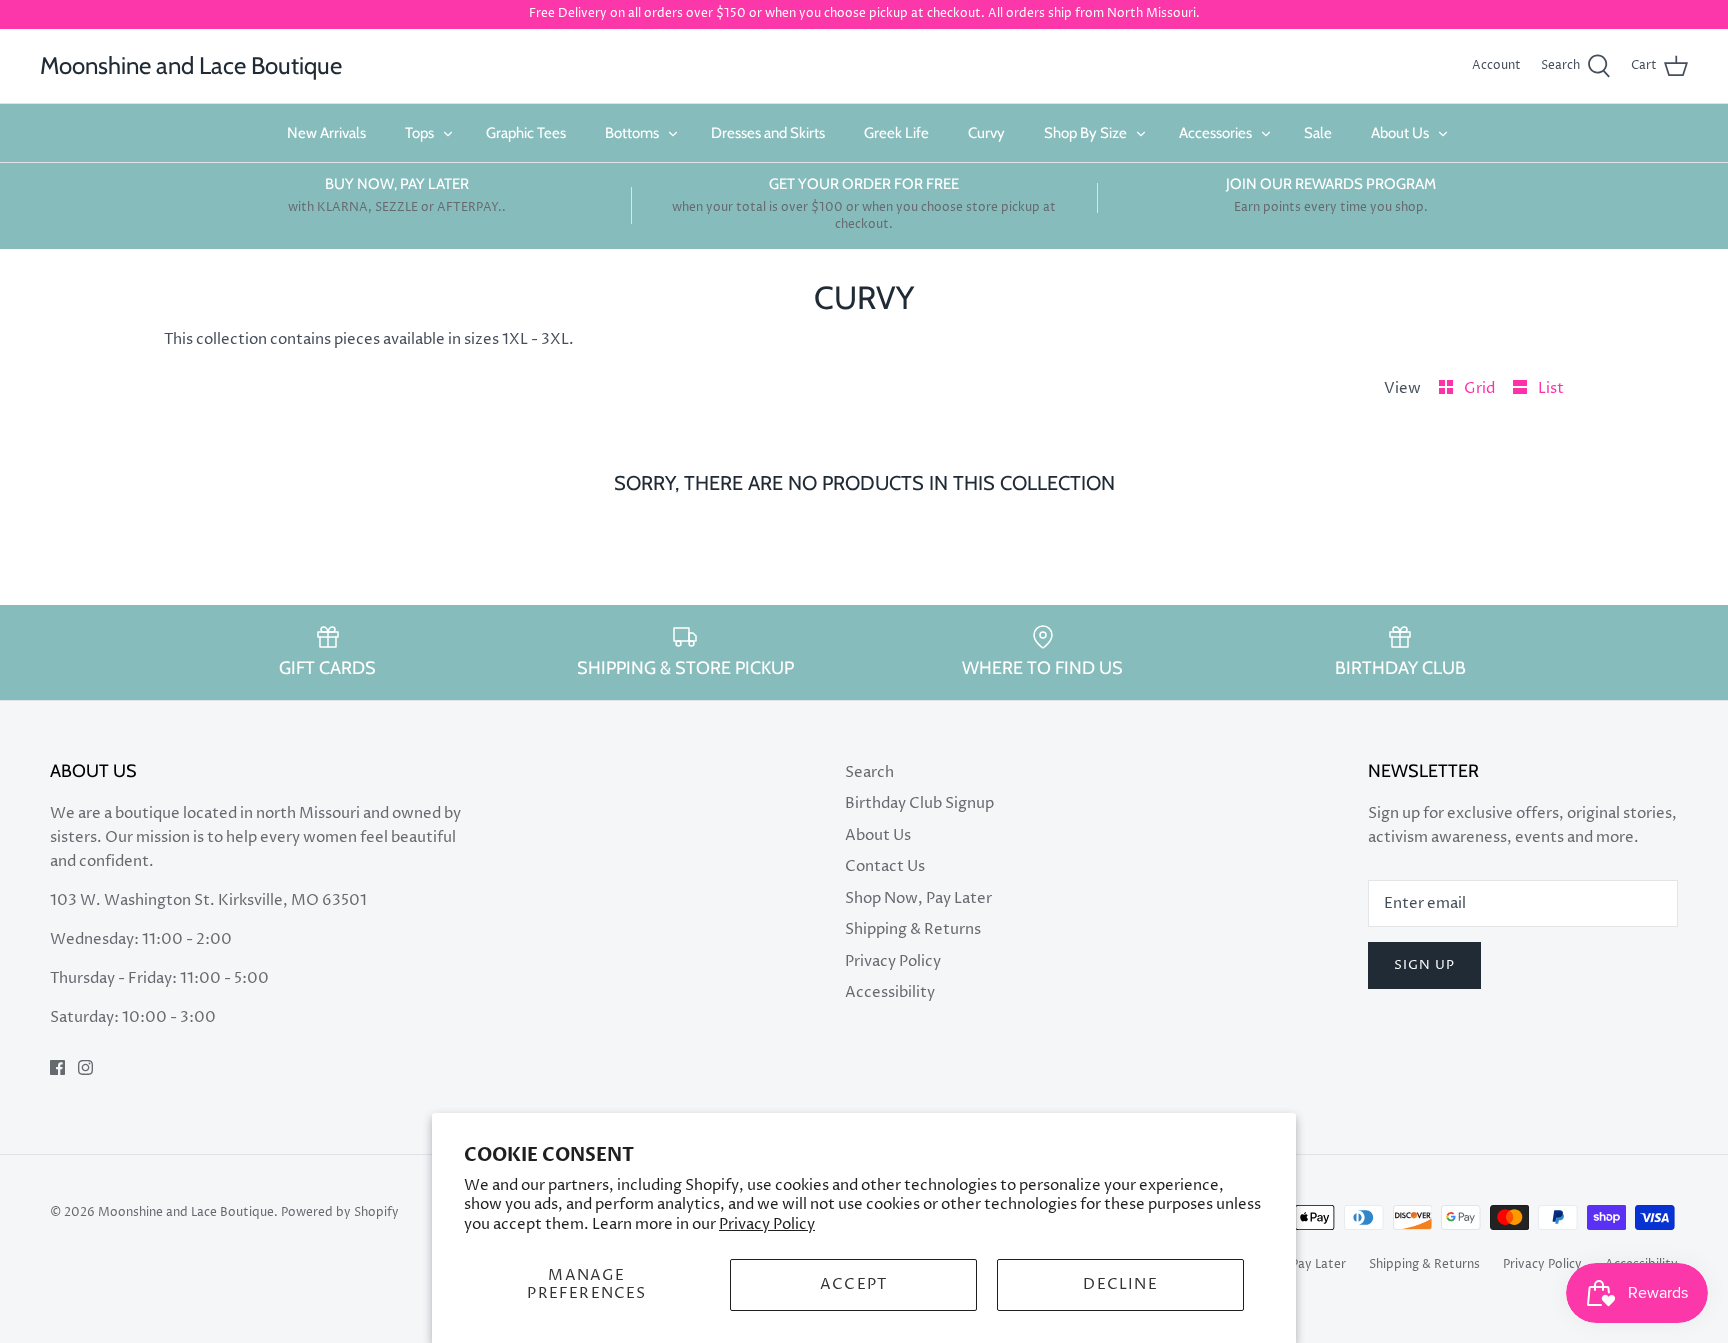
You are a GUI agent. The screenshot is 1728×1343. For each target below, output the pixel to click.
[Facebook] (57, 1067)
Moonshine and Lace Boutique (186, 1212)
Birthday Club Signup (919, 803)
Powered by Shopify (340, 1212)
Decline (1120, 1284)
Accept (853, 1284)
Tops (419, 133)
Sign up (1424, 965)
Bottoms (632, 133)
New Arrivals (326, 133)
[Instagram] (85, 1067)
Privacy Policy (767, 1224)
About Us (1400, 133)
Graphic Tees (526, 133)
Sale (1318, 133)
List (1551, 388)
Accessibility (890, 992)
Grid (1481, 388)
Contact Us (885, 866)
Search (869, 772)
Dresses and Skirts (768, 133)
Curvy (986, 133)
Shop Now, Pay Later (918, 898)
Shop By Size (1085, 133)
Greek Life (896, 133)
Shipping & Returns (913, 929)
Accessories (1215, 133)
